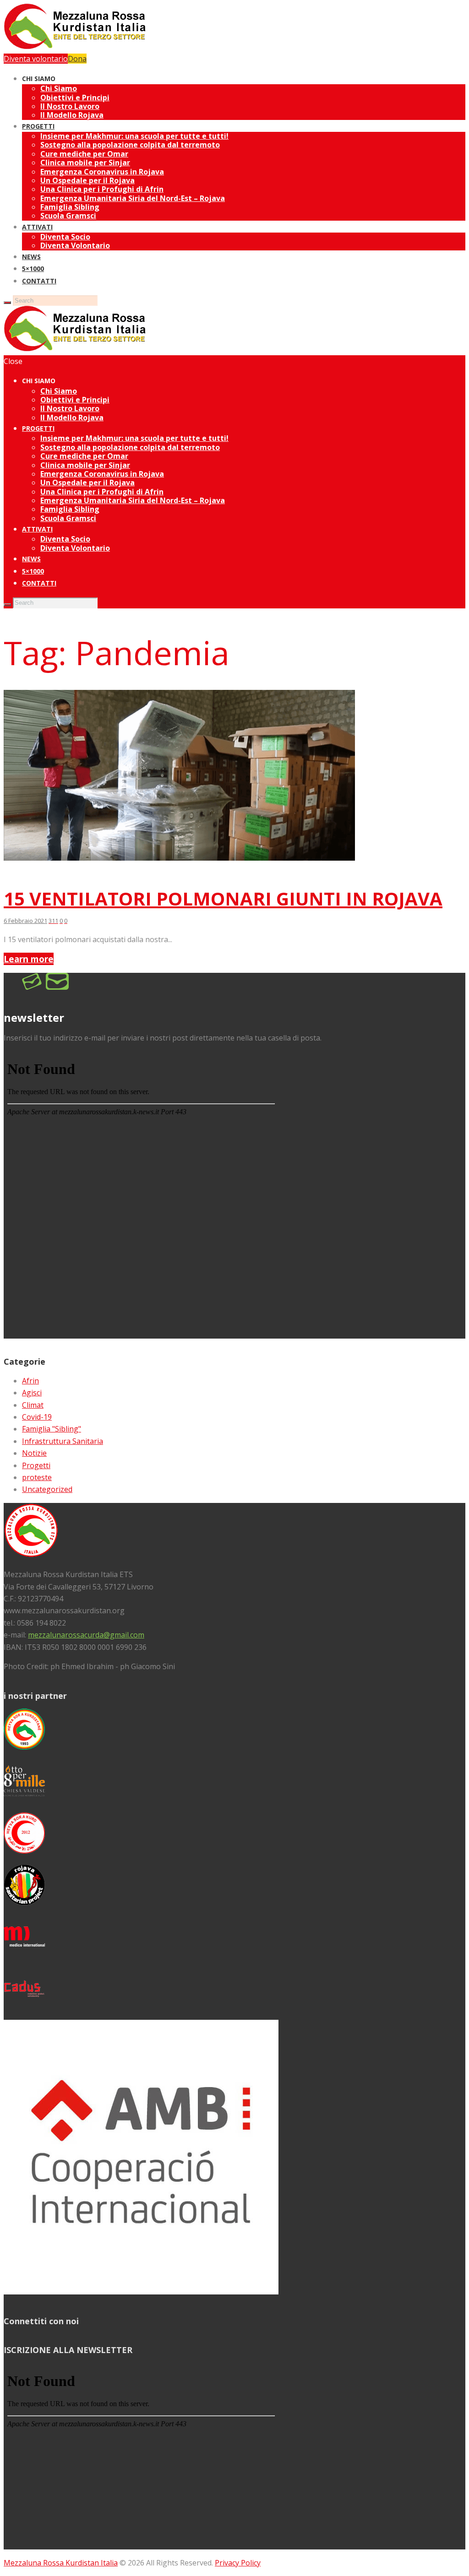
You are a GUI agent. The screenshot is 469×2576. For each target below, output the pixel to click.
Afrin (30, 1381)
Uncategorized (47, 1489)
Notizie (34, 1453)
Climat (33, 1405)
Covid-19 (37, 1417)
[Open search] (7, 303)
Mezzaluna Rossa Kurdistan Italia (61, 2563)
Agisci (32, 1393)
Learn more (29, 959)
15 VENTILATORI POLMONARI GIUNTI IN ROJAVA (223, 898)
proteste (37, 1477)
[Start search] (7, 605)
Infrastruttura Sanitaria (63, 1441)
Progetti (36, 1465)
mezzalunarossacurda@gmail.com (86, 1635)
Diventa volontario (36, 59)
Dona (77, 59)
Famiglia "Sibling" (52, 1429)
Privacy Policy (238, 2563)
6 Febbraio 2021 (25, 921)
